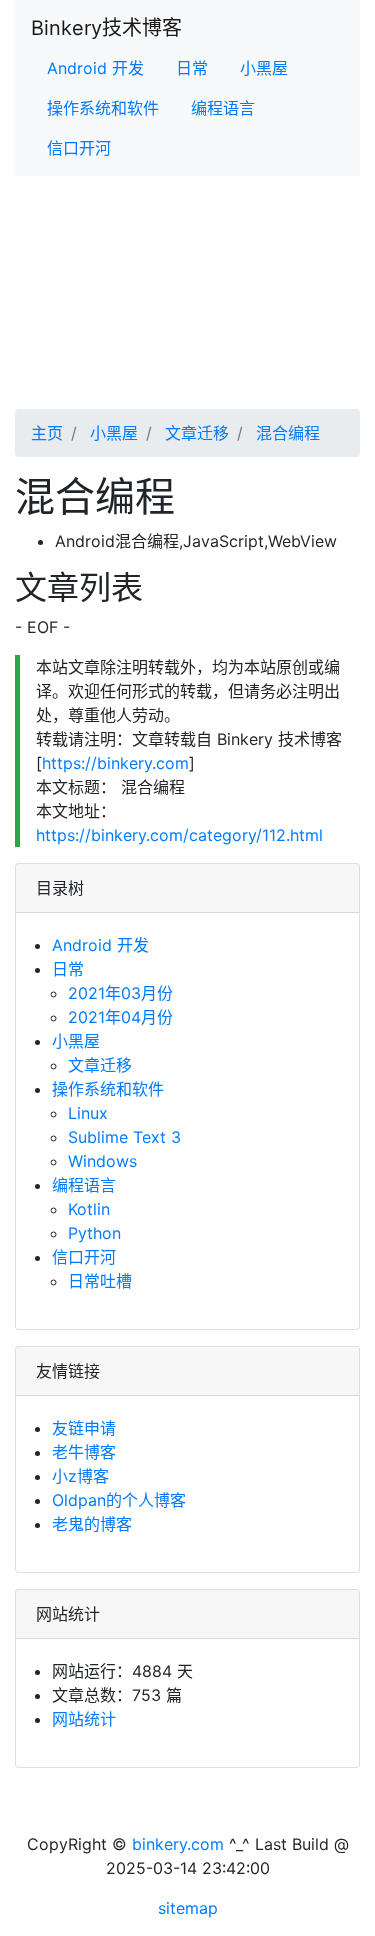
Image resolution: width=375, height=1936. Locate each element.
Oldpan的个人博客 (119, 1500)
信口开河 (79, 148)
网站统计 (84, 1719)
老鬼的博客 (92, 1524)
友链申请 (84, 1428)
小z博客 (80, 1476)
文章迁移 (194, 433)
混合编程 (285, 433)
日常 (192, 68)
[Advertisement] (187, 316)
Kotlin (89, 1209)
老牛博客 (84, 1452)
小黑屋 (264, 68)
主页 (47, 433)
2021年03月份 (120, 993)
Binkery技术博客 (106, 28)
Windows (102, 1161)
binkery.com (178, 1844)
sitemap (188, 1908)
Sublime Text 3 (124, 1137)
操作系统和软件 (103, 108)
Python (94, 1233)
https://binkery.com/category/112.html (179, 835)
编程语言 (223, 108)
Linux (88, 1113)
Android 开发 (95, 68)
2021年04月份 (120, 1017)
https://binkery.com (115, 763)
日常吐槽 (100, 1281)
